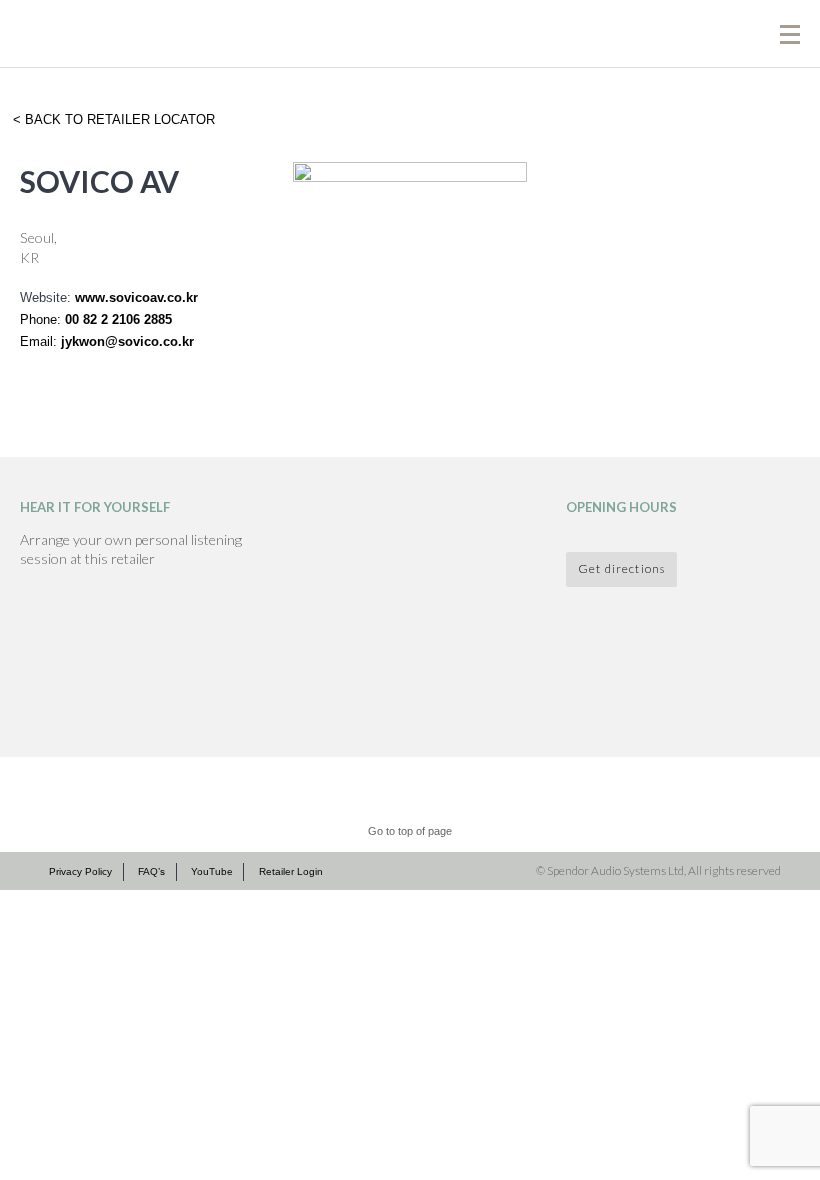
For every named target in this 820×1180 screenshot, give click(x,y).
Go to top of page (410, 831)
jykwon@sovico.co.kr (127, 341)
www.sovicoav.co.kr (136, 297)
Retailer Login (291, 871)
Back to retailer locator (118, 119)
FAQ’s (151, 871)
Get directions (621, 568)
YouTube (212, 871)
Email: (40, 341)
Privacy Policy (80, 871)
